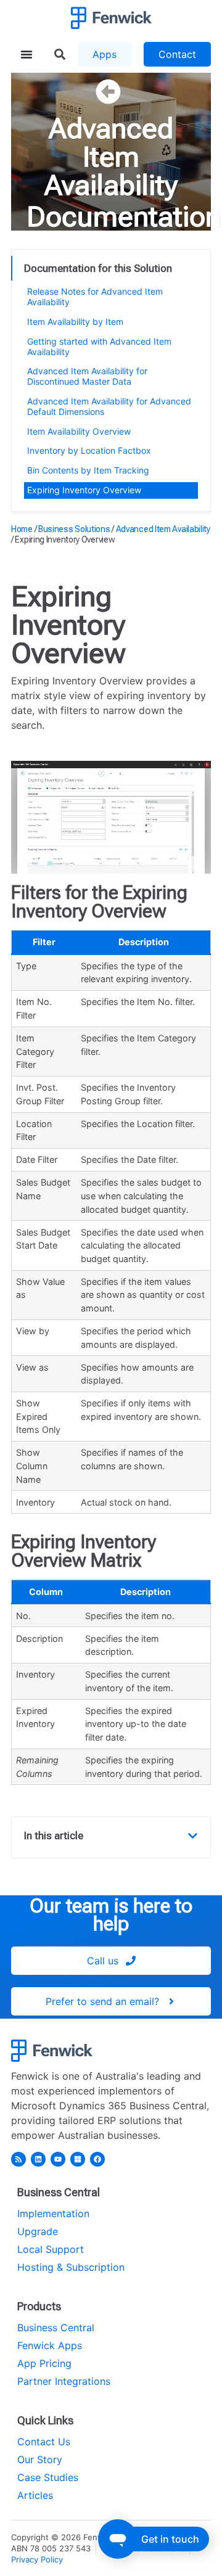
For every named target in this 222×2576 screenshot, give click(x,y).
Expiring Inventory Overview (84, 490)
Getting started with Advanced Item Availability (99, 347)
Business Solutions (74, 529)
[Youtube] (58, 2159)
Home (22, 529)
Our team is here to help (111, 1915)
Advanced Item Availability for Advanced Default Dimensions (109, 406)
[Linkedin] (38, 2159)
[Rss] (18, 2159)
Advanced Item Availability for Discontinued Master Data (87, 376)
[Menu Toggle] (27, 54)
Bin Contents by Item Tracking (88, 470)
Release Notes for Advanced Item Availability (95, 297)
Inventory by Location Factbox (89, 450)
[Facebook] (97, 2159)
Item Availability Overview (79, 431)
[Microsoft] (78, 2159)
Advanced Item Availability (111, 157)
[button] (193, 1836)
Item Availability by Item (75, 322)
